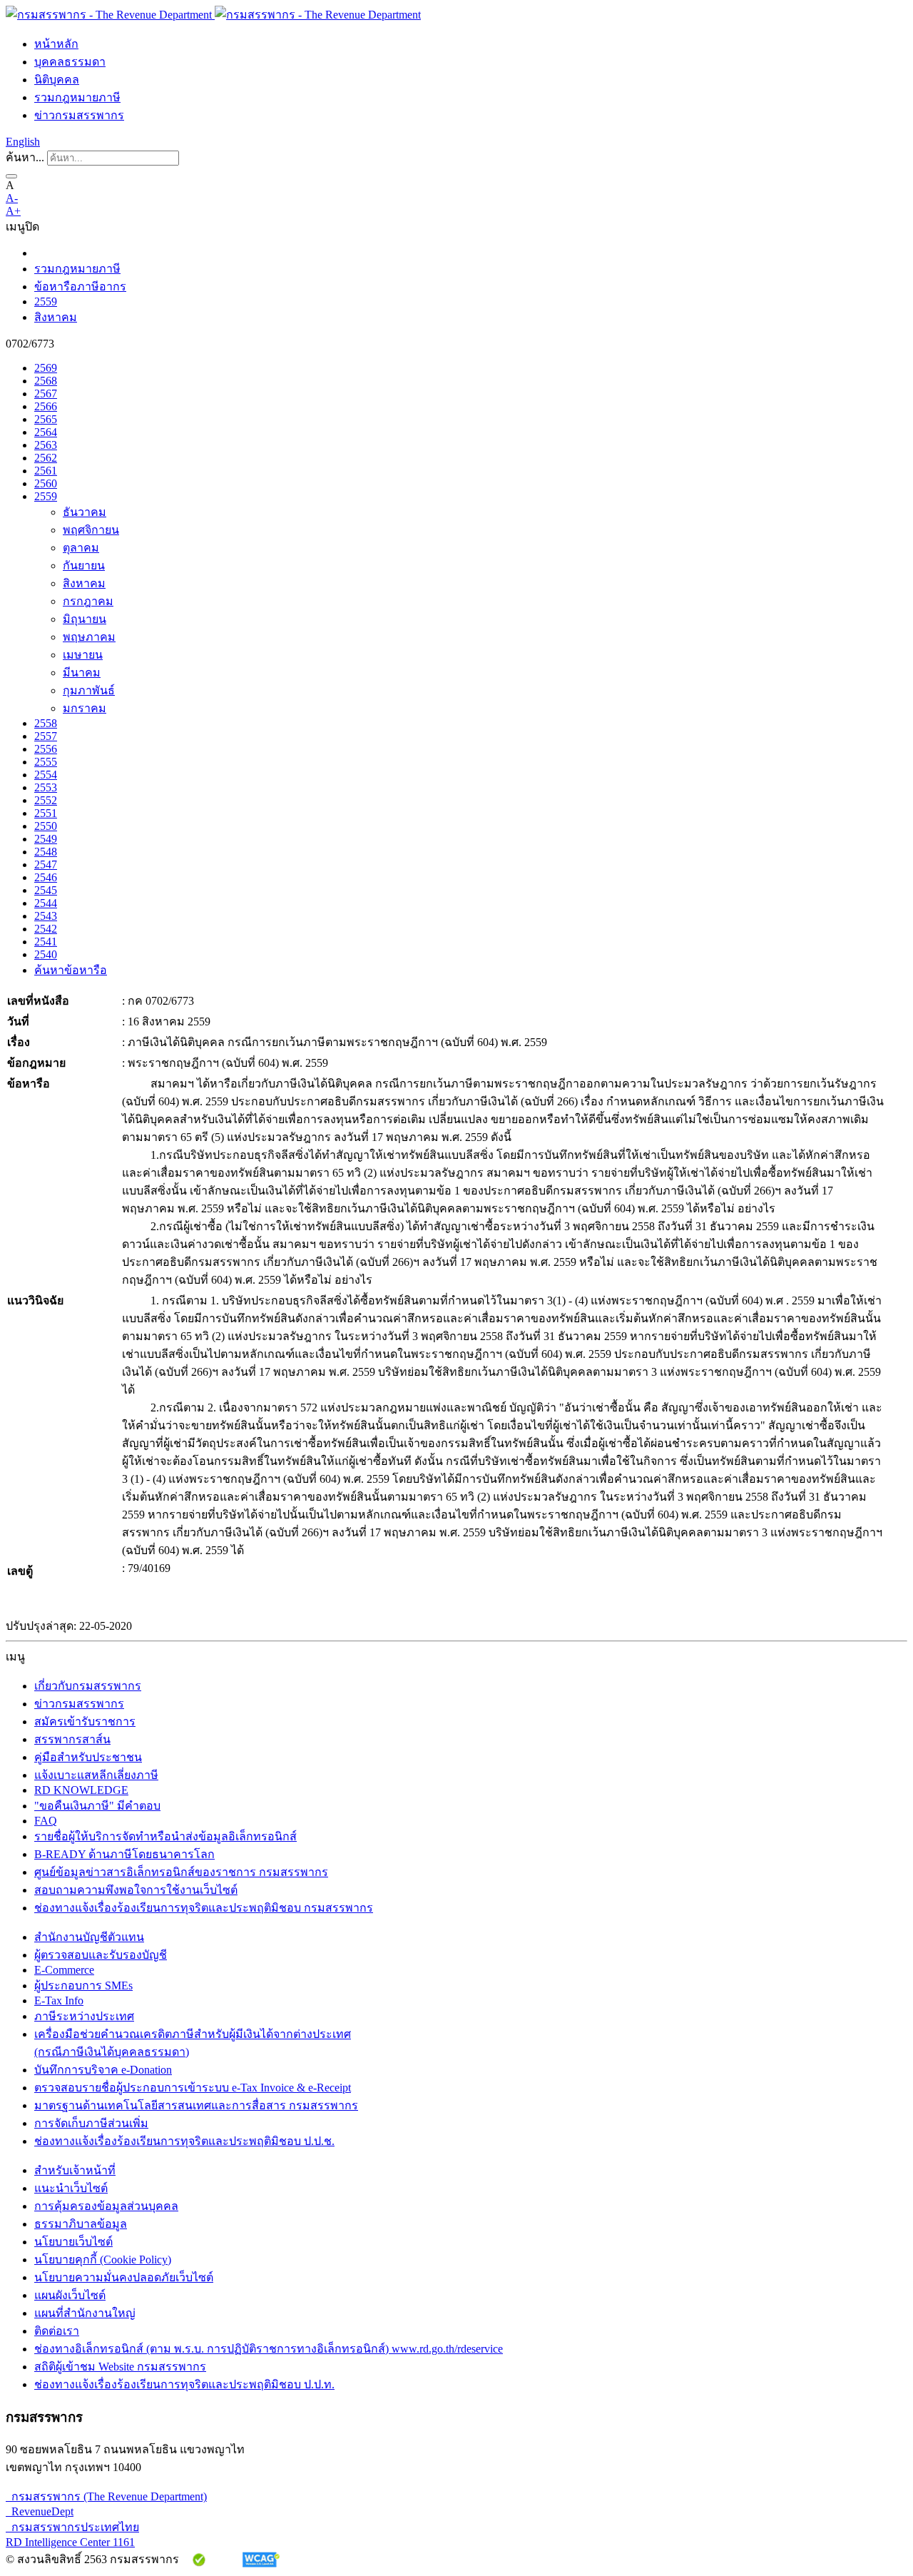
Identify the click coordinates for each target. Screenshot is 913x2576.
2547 (46, 864)
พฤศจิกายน (91, 530)
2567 (46, 394)
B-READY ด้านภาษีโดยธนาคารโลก (124, 1854)
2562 (46, 458)
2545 (46, 890)
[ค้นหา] (11, 176)
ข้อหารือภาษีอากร (80, 286)
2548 (46, 852)
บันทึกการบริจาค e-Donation (103, 2070)
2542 (46, 929)
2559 (46, 301)
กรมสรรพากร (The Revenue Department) (106, 2496)
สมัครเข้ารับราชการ (85, 1721)
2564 (46, 432)
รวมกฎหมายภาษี (77, 97)
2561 (46, 471)
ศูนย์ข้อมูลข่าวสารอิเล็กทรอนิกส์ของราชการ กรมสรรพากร (181, 1872)
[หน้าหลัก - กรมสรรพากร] (213, 15)
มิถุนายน (85, 619)
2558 (46, 723)
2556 (46, 749)
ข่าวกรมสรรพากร (79, 115)
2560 (46, 483)
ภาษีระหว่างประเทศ (84, 2016)
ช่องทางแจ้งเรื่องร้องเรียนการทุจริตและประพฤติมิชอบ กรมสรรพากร (204, 1908)
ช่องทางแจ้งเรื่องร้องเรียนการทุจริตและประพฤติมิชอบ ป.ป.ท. (184, 2384)
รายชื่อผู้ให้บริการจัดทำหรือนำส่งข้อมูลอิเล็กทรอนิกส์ (165, 1836)
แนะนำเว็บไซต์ (71, 2188)
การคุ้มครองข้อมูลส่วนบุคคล (106, 2206)
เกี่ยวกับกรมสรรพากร (88, 1686)
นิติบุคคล (57, 80)
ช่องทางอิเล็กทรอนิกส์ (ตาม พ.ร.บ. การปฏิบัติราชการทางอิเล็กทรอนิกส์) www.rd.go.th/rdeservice (269, 2349)
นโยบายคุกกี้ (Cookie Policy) (103, 2260)
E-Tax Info (59, 2001)
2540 (46, 954)
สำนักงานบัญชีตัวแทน (89, 1937)
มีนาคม (82, 673)
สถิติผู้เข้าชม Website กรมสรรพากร (120, 2367)
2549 (46, 839)
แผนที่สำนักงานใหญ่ (85, 2313)
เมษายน (83, 655)
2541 (46, 942)
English (23, 142)
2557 (46, 736)
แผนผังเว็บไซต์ (70, 2295)
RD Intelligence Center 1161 (70, 2542)
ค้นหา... (25, 157)
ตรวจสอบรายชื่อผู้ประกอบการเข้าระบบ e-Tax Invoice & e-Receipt (193, 2088)
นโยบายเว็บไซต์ (73, 2242)
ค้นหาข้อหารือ (71, 970)
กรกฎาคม (88, 601)
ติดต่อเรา (57, 2331)
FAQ (46, 1821)
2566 (46, 406)
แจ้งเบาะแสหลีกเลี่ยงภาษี (96, 1775)
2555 (46, 762)
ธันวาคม (85, 512)
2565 (46, 419)
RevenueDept (40, 2511)
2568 (46, 381)
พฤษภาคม (89, 637)
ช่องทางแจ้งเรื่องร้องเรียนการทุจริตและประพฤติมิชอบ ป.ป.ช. (184, 2141)
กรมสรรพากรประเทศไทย (72, 2527)
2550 (46, 826)
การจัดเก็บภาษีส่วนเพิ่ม (91, 2123)
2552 (46, 800)
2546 (46, 877)
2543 (46, 916)
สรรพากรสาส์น (72, 1739)
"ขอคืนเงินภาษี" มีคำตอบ (97, 1806)
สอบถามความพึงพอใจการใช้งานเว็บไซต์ (136, 1890)
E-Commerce (64, 1970)
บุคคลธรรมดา (70, 62)
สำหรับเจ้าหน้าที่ (75, 2170)
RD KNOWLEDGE (81, 1790)
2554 (46, 775)
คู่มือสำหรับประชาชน (88, 1757)
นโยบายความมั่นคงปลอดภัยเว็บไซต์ (124, 2277)
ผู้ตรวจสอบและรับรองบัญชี (101, 1955)
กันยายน (84, 566)
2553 (46, 787)
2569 (46, 368)
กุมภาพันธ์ (89, 690)
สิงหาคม (56, 317)
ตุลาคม (81, 548)
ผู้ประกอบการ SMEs (83, 1986)
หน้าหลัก (56, 44)
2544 (46, 903)
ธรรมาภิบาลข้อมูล (81, 2224)
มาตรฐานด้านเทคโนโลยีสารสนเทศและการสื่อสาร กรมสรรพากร (196, 2105)
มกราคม (85, 708)
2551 (46, 813)
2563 (46, 445)
